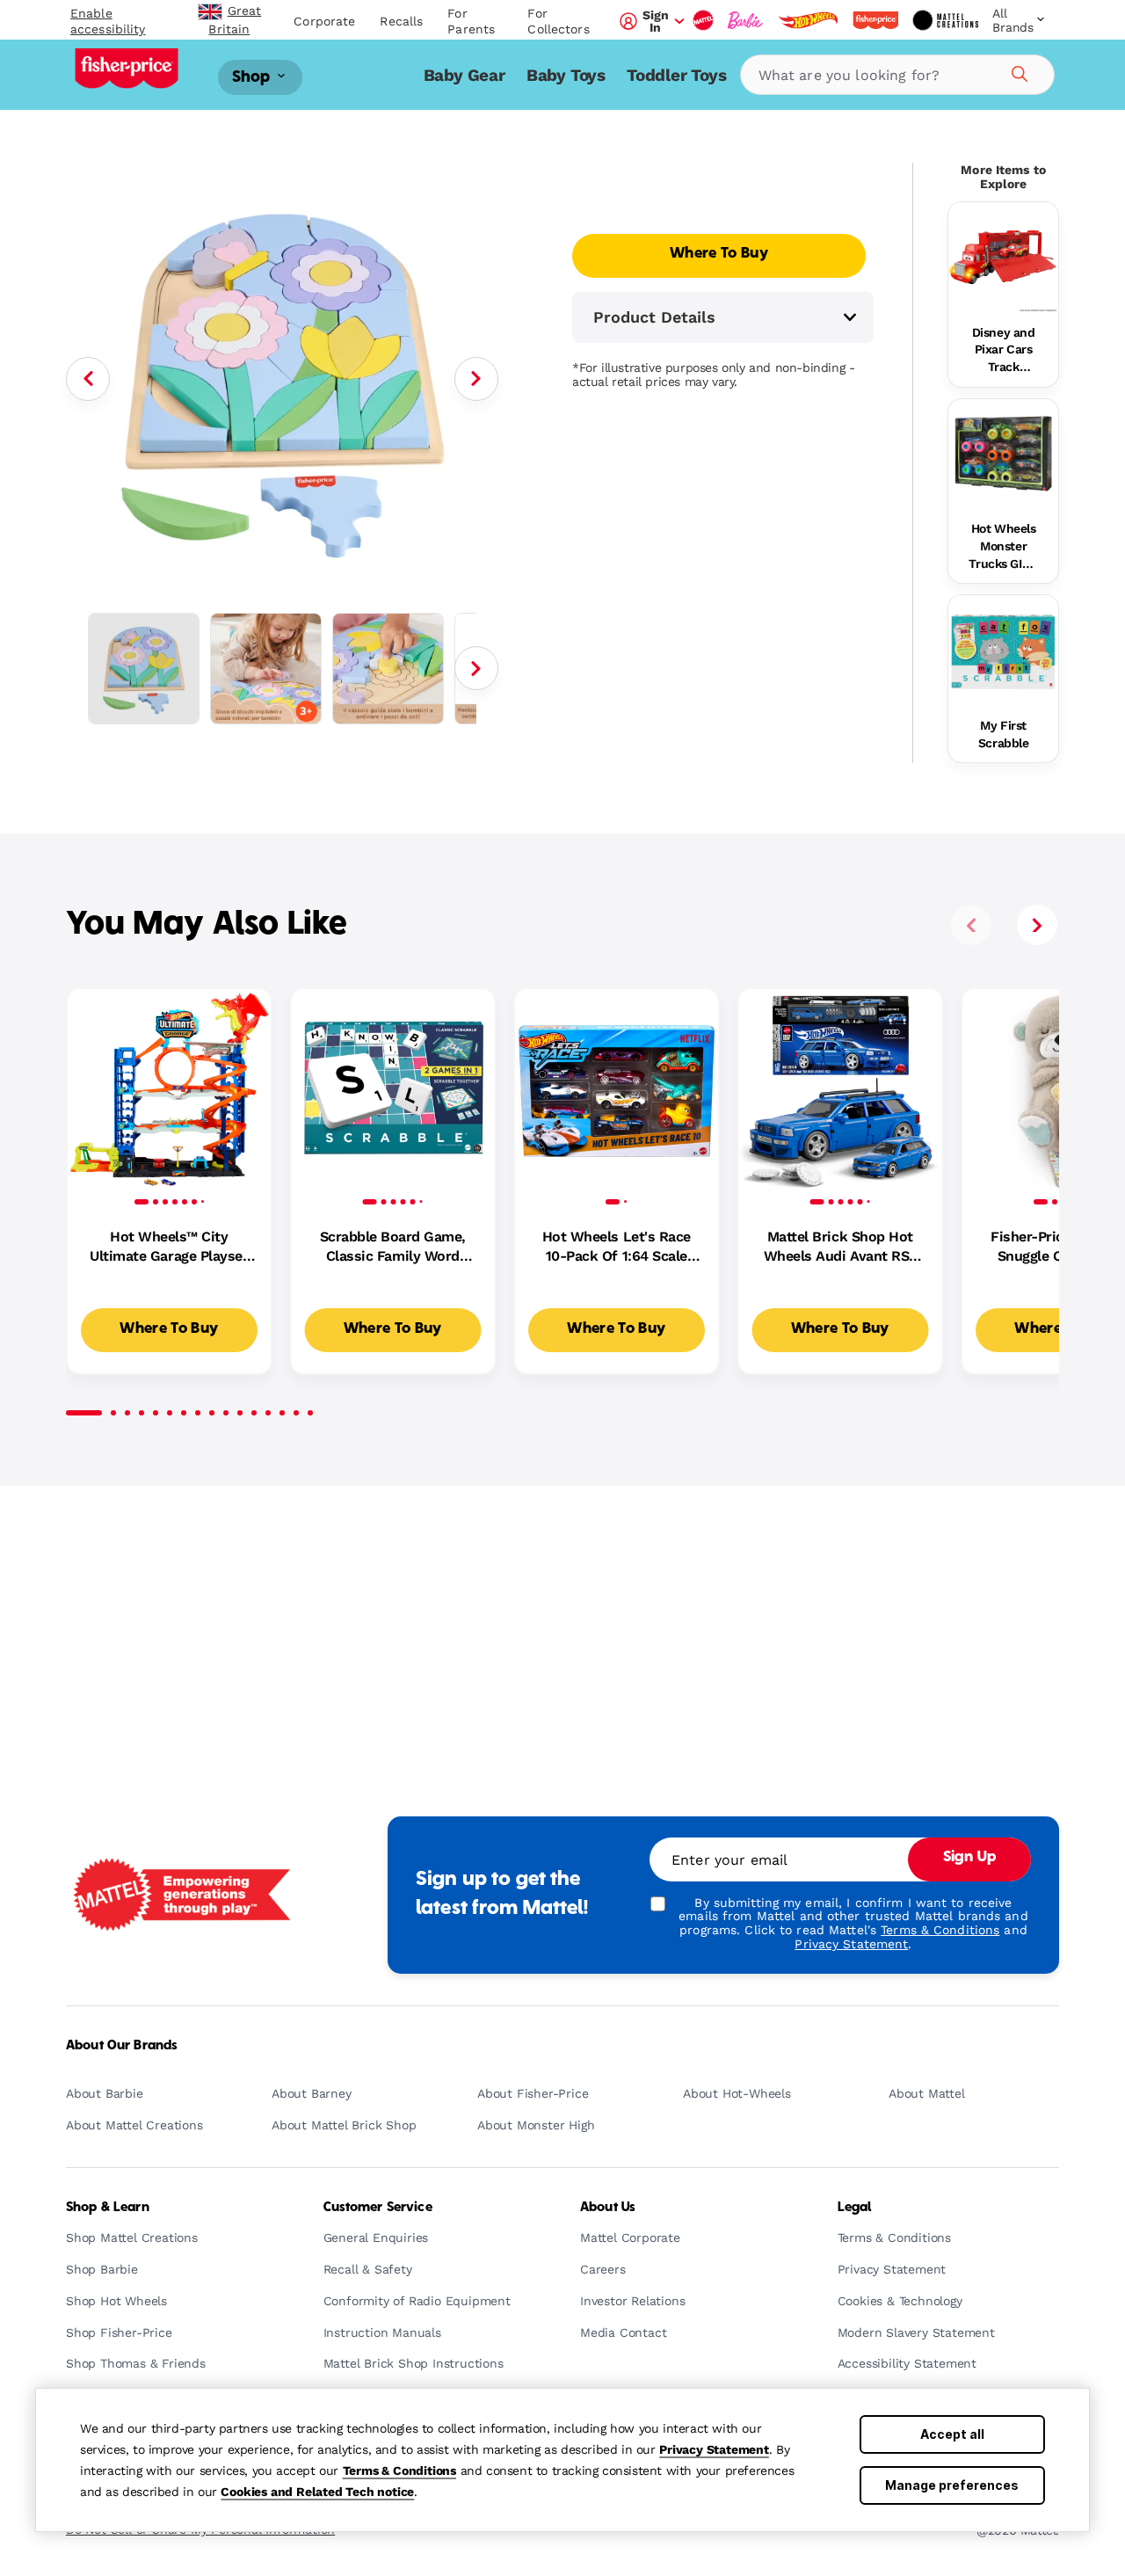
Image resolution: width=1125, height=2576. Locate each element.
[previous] (971, 925)
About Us (608, 2208)
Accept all (952, 2434)
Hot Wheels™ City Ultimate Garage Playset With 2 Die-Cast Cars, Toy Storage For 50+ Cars (169, 1248)
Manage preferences (952, 2485)
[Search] (1017, 71)
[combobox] (897, 75)
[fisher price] (875, 20)
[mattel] (703, 20)
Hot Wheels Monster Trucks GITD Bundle (1003, 547)
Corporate (324, 21)
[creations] (945, 20)
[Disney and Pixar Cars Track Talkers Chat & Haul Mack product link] (1003, 257)
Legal (855, 2208)
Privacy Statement (714, 2449)
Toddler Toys (677, 75)
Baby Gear (465, 75)
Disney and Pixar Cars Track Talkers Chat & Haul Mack (1003, 351)
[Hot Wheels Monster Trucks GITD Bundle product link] (1003, 454)
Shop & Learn (108, 2208)
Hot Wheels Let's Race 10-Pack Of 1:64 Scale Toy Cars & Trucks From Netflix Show (616, 1248)
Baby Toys (566, 75)
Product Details (654, 317)
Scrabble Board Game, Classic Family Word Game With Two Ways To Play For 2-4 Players (393, 1248)
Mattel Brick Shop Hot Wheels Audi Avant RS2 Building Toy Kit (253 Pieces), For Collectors (840, 1248)
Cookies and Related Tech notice (317, 2492)
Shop (253, 77)
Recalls (401, 21)
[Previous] (88, 379)
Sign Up (969, 1858)
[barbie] (745, 20)
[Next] (476, 379)
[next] (1037, 925)
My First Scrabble (1004, 734)
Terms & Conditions (399, 2470)
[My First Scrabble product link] (1003, 650)
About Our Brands (122, 2046)
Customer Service (378, 2208)
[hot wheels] (808, 20)
